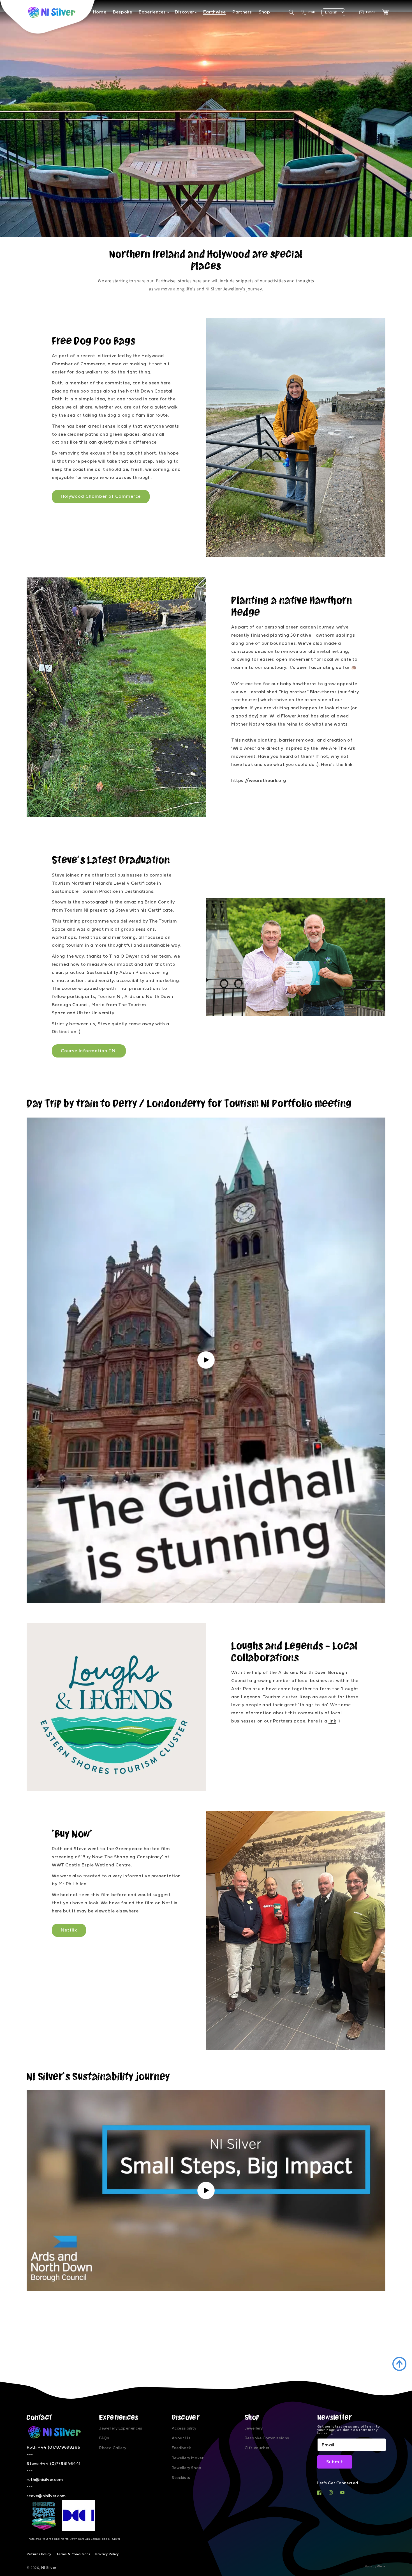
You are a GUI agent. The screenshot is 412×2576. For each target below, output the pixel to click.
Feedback (181, 2448)
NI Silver (49, 2568)
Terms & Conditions (73, 2554)
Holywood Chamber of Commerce (101, 496)
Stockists (181, 2478)
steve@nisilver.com (46, 2496)
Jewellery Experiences (121, 2428)
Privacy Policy (107, 2554)
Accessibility (184, 2428)
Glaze (381, 2566)
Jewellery (254, 2428)
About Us (181, 2438)
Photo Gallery (113, 2448)
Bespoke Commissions (267, 2438)
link (332, 1721)
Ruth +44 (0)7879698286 (53, 2447)
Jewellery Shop (187, 2468)
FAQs (104, 2438)
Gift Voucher (257, 2448)
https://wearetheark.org (259, 781)
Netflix (69, 1930)
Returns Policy (39, 2554)
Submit (335, 2462)
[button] (153, 12)
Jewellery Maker (188, 2458)
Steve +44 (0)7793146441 (54, 2464)
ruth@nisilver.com (45, 2480)
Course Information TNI (89, 1051)
